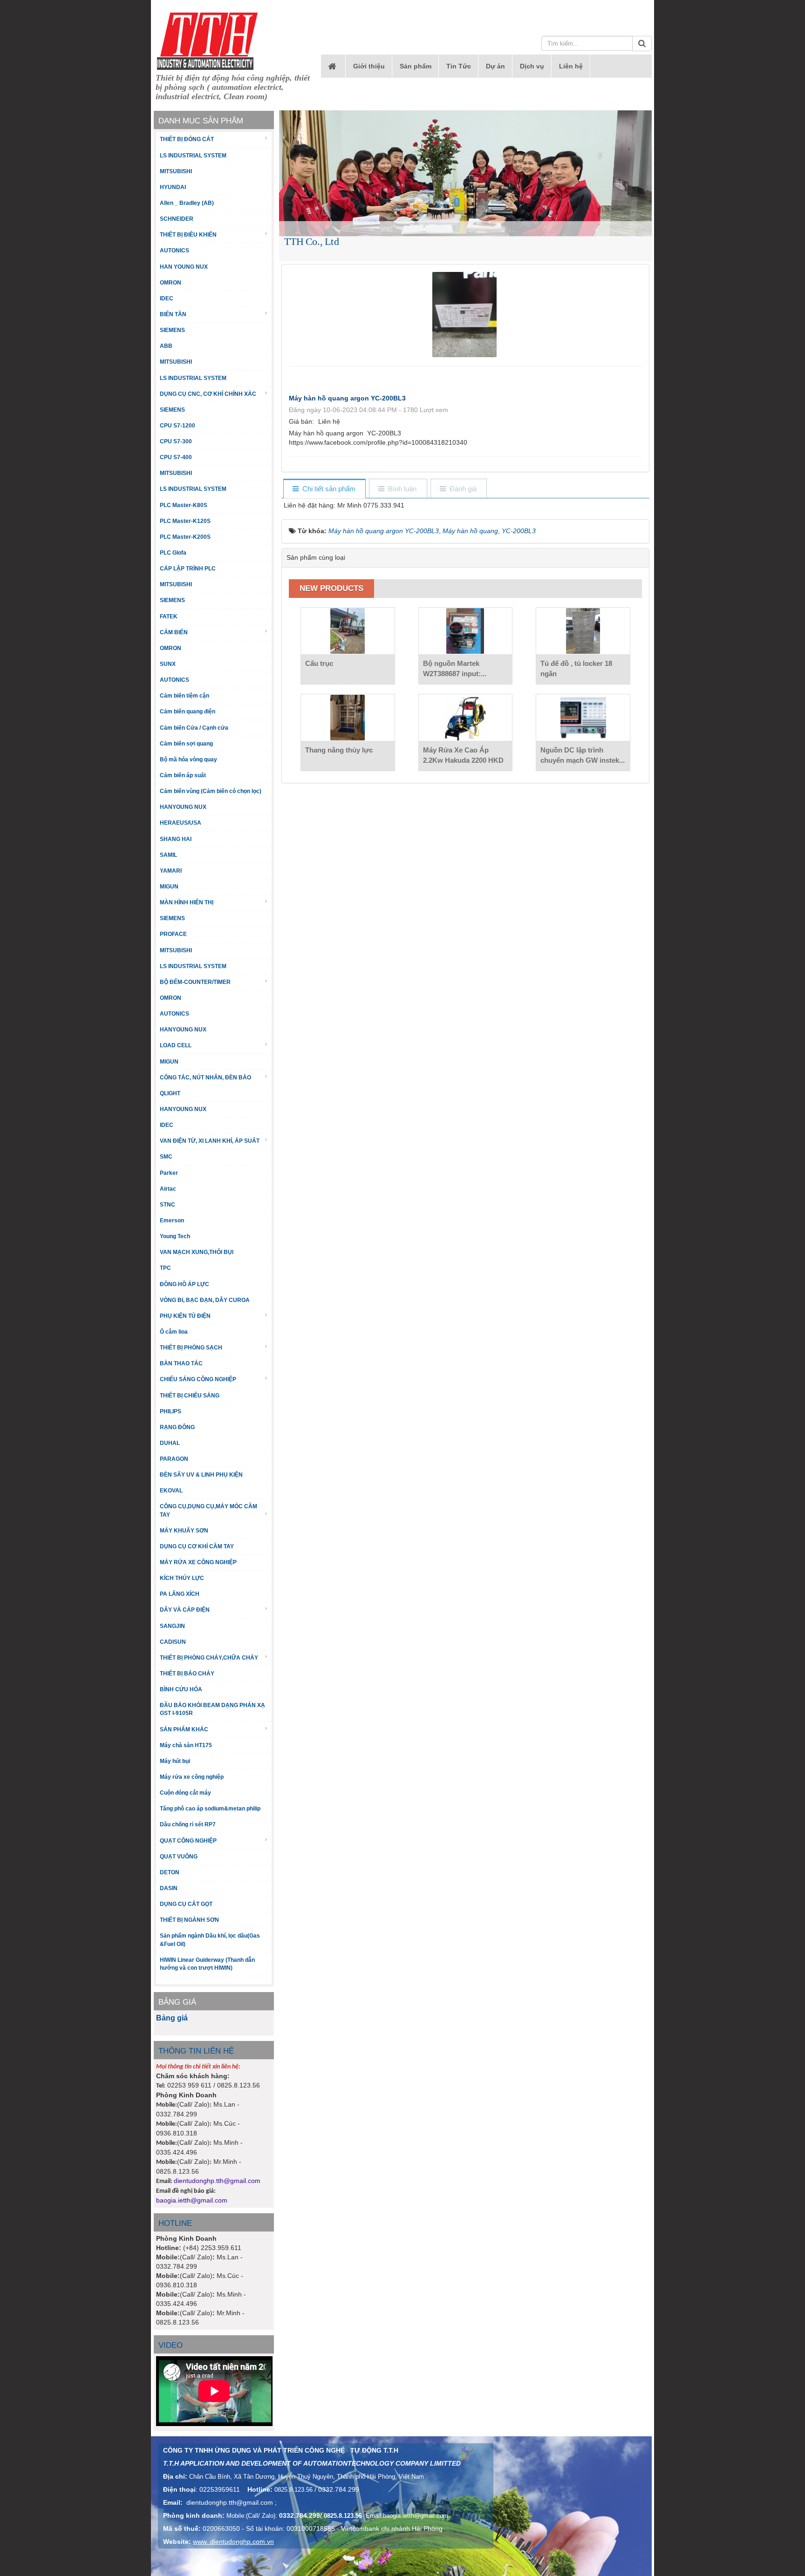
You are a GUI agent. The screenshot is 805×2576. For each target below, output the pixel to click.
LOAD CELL (176, 1045)
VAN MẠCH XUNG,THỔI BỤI (197, 1252)
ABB (166, 346)
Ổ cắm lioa (174, 1332)
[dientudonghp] (207, 41)
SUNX (168, 664)
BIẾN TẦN (173, 314)
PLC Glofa (173, 553)
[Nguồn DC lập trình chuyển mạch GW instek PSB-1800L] (583, 718)
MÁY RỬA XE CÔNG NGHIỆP (198, 1562)
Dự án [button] (495, 66)
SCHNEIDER (177, 219)
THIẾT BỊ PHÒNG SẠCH (191, 1348)
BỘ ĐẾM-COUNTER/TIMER (195, 982)
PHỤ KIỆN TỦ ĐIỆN (185, 1316)
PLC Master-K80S (184, 505)
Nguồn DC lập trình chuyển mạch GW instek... (583, 755)
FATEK (169, 617)
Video (171, 2345)
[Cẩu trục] (348, 631)
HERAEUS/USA (181, 823)
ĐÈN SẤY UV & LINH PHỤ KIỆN (201, 1475)
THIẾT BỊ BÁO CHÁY (187, 1674)
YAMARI (171, 871)
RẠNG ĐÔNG (177, 1427)
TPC (165, 1268)
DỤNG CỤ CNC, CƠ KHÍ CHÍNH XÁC (208, 394)
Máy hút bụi (175, 1761)
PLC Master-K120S (185, 521)
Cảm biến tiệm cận (184, 696)
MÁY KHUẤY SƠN (184, 1531)
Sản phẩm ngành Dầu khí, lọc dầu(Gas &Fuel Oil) (210, 1940)
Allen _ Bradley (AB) (187, 203)
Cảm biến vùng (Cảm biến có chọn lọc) (211, 791)
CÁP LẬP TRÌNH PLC (188, 569)
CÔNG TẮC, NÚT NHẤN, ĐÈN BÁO (205, 1078)
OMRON (171, 283)
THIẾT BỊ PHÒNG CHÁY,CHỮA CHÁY (209, 1658)
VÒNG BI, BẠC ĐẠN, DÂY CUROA (205, 1300)
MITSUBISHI (176, 171)
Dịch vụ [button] (532, 66)
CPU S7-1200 (177, 426)
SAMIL (168, 855)
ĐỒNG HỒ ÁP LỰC (184, 1284)
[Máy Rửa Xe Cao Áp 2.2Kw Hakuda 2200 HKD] (466, 718)
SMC (166, 1157)
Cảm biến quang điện (188, 712)
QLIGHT (170, 1093)
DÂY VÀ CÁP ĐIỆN (185, 1610)
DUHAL (170, 1443)
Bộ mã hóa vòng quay (188, 759)
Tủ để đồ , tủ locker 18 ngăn (576, 668)
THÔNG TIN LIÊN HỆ (196, 2051)
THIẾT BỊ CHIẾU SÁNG (190, 1396)
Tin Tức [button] (459, 66)
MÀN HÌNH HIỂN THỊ (187, 902)
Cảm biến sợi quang (186, 744)
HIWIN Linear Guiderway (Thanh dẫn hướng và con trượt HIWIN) (207, 1964)
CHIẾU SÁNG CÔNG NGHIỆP (198, 1379)
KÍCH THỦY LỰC (182, 1578)
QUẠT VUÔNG (179, 1857)
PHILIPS (171, 1411)
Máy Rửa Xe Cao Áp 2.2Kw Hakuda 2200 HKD (463, 755)
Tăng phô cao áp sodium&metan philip (210, 1809)
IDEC (167, 298)
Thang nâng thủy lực (339, 750)
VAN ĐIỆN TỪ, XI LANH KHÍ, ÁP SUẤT (210, 1141)
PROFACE (173, 934)
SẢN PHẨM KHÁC (184, 1729)
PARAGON (174, 1459)
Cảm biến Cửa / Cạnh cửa (194, 728)
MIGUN (169, 887)
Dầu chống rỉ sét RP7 (188, 1824)
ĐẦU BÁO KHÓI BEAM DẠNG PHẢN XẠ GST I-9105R (212, 1709)
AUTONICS (174, 251)
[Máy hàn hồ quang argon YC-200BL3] (466, 314)
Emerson (172, 1220)
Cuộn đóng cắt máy (185, 1793)
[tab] (324, 489)
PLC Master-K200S (185, 537)
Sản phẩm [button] (416, 66)
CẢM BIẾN (174, 632)
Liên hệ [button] (571, 66)
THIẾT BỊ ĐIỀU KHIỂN (188, 235)
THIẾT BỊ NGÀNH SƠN (189, 1920)
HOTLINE (175, 2223)
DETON (170, 1872)
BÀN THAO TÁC (181, 1363)
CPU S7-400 (176, 457)
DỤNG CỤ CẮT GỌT (186, 1904)
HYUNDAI (173, 187)
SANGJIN (172, 1626)
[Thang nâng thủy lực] (348, 718)
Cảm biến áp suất (183, 775)
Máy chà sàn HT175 (186, 1745)
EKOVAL (171, 1491)
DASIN (169, 1888)
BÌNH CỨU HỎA (181, 1689)
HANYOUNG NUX (183, 807)
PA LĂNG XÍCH (180, 1594)
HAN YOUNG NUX (184, 267)
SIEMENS (172, 330)
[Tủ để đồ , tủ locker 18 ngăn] (583, 631)
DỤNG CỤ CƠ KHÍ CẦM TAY (197, 1546)
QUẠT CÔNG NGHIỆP (188, 1841)
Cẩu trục (319, 663)
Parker (169, 1173)
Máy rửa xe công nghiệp (192, 1777)
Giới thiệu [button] (369, 66)
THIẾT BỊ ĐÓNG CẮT (187, 139)
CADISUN (173, 1642)
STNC (167, 1205)
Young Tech (175, 1236)
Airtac (168, 1189)
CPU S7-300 (176, 441)
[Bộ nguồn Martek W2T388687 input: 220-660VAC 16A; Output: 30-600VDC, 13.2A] (466, 631)
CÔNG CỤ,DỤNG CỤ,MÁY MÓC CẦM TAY (208, 1510)
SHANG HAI (176, 839)
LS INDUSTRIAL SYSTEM (193, 156)
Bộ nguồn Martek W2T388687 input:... (455, 668)
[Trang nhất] (333, 66)
